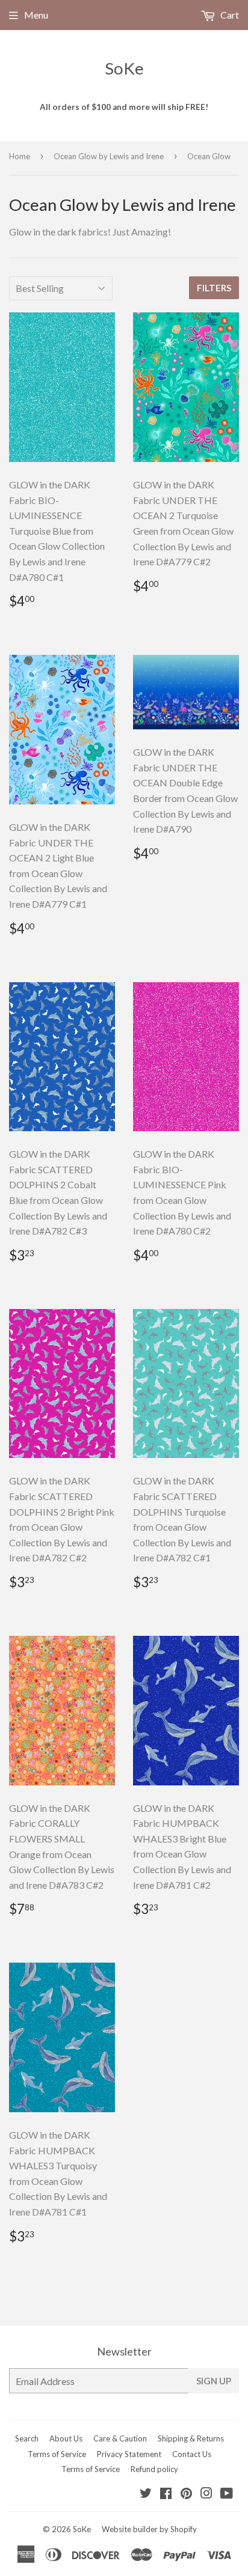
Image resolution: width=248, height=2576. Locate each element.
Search (27, 2438)
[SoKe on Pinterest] (186, 2494)
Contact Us (192, 2454)
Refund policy (154, 2469)
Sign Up (214, 2381)
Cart (229, 15)
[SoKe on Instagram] (206, 2494)
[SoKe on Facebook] (166, 2494)
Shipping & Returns (191, 2438)
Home (20, 156)
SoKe (124, 68)
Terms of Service (57, 2454)
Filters (214, 288)
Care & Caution (120, 2438)
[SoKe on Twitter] (146, 2494)
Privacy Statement (129, 2454)
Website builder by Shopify (149, 2529)
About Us (66, 2438)
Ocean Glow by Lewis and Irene (109, 156)
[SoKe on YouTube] (227, 2494)
